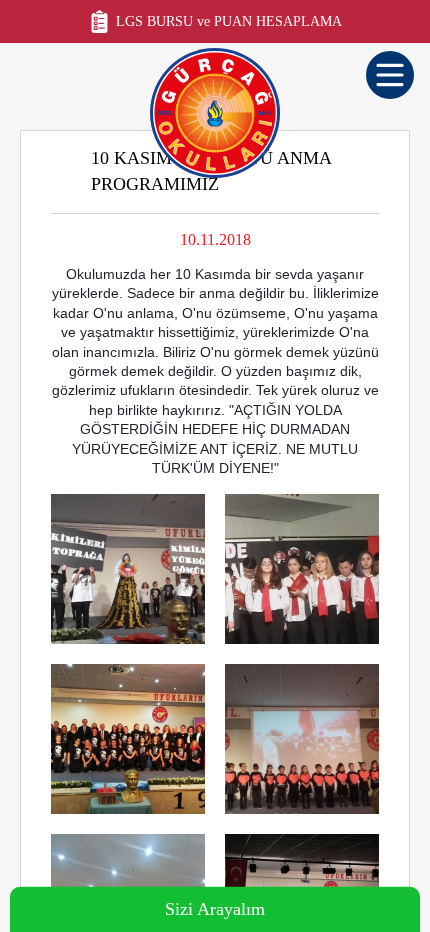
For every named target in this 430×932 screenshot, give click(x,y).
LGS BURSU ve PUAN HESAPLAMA (229, 21)
